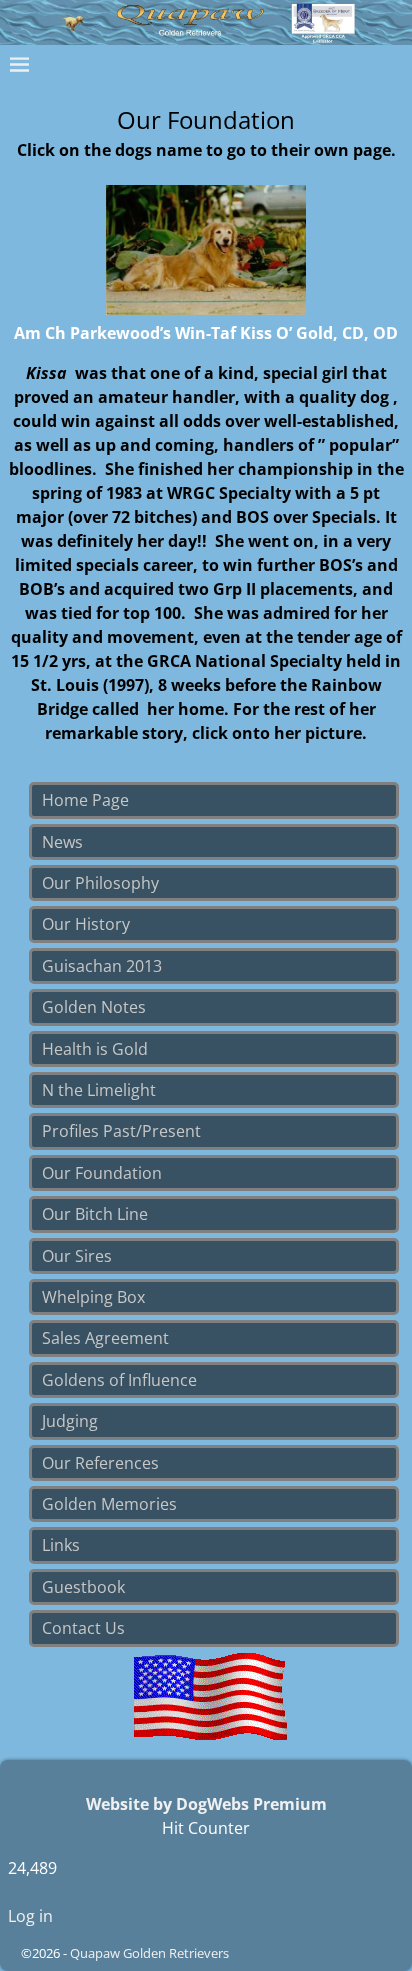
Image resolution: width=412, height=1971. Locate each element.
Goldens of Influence (119, 1380)
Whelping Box (93, 1297)
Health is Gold (95, 1049)
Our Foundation (102, 1173)
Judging (70, 1421)
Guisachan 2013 (102, 966)
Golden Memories (109, 1504)
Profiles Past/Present (121, 1131)
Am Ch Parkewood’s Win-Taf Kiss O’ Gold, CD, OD (206, 333)
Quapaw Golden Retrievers (149, 1953)
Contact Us (83, 1628)
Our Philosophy (100, 883)
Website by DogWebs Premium (206, 1804)
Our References (100, 1463)
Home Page (85, 800)
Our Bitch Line (95, 1214)
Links (61, 1545)
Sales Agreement (105, 1338)
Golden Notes (94, 1007)
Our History (86, 924)
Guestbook (83, 1587)
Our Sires (77, 1256)
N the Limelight (99, 1090)
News (62, 842)
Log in (30, 1916)
